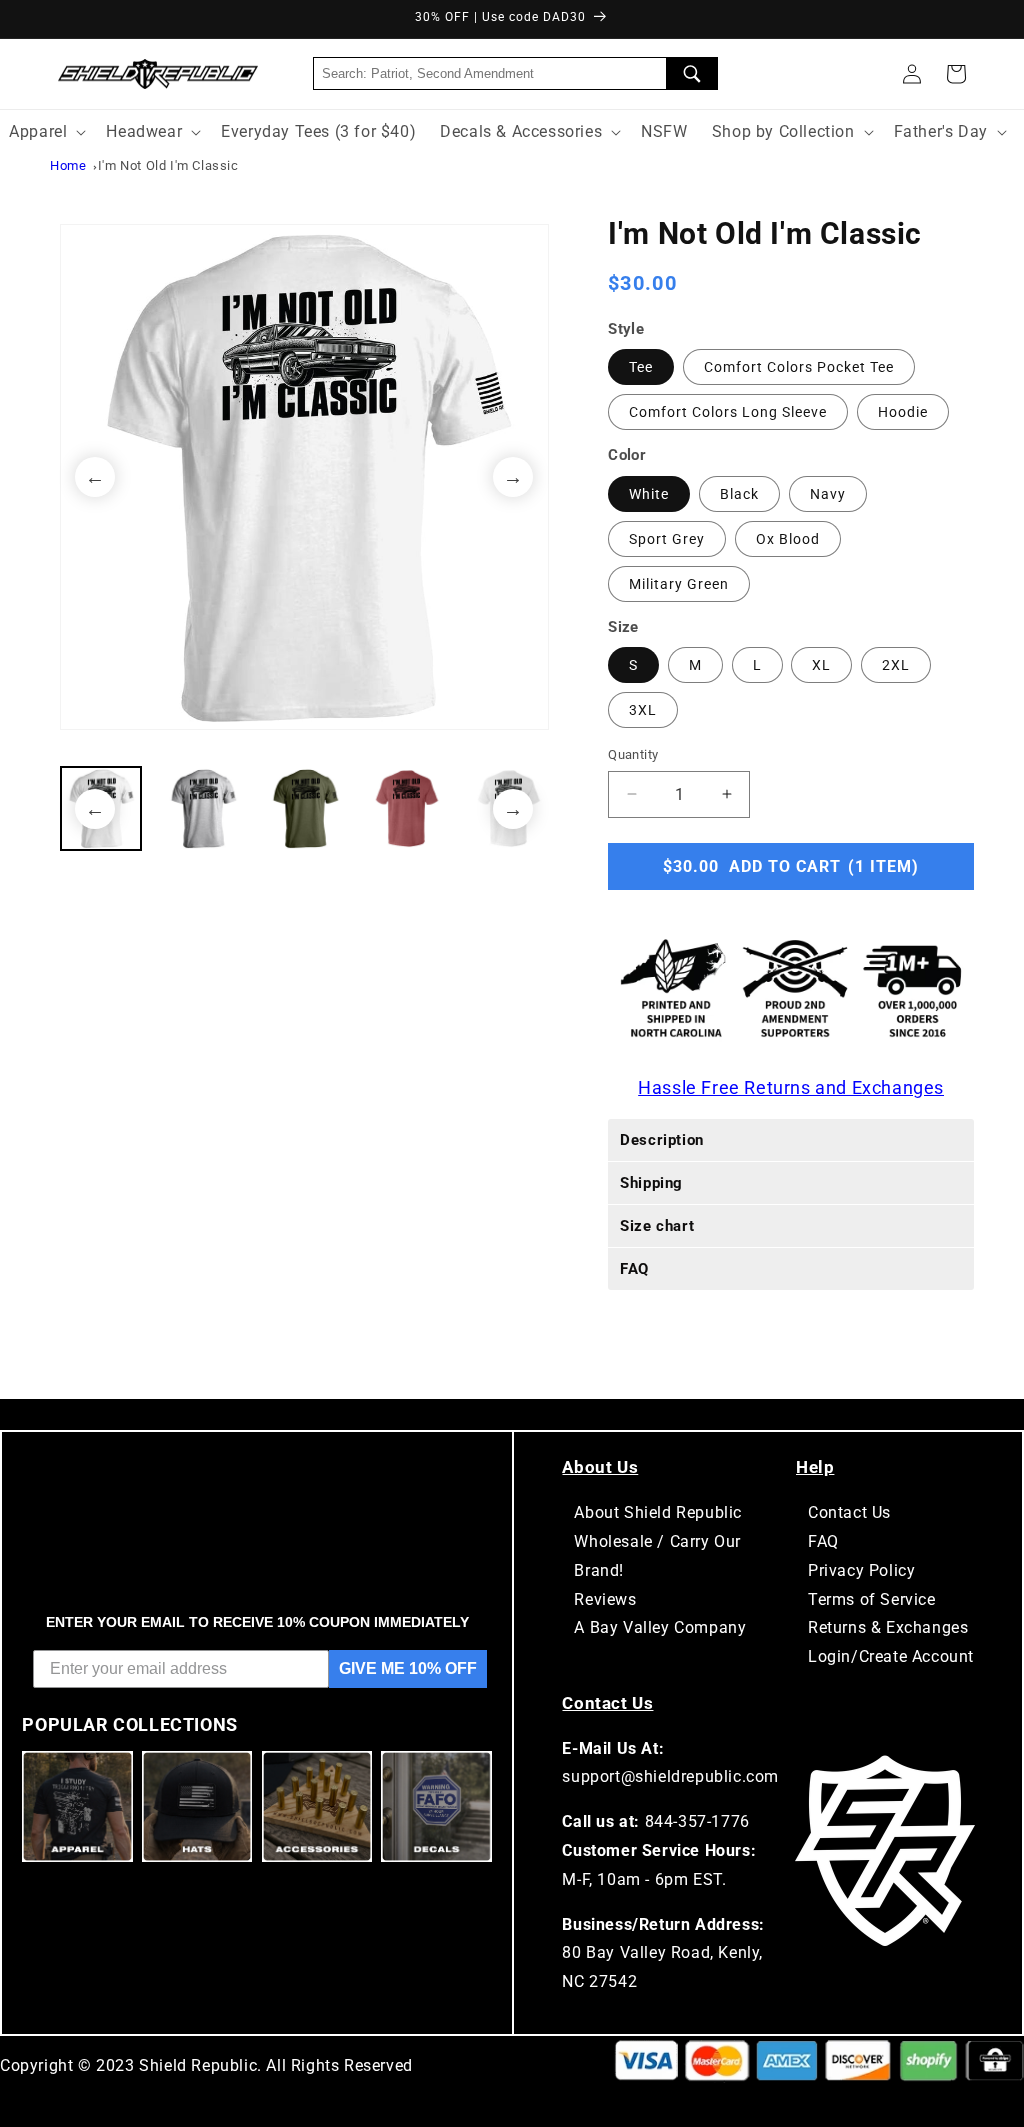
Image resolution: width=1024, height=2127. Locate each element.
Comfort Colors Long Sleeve (728, 412)
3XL (643, 710)
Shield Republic (198, 2065)
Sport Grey (667, 539)
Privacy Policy (861, 1570)
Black (739, 494)
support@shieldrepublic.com (670, 1776)
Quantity (633, 754)
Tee (641, 367)
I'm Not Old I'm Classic (168, 165)
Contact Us (849, 1512)
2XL (896, 665)
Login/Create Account (891, 1656)
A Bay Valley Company (660, 1627)
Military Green (679, 584)
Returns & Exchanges (888, 1627)
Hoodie (903, 412)
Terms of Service (872, 1599)
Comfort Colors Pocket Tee (799, 367)
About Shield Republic (658, 1512)
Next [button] (513, 477)
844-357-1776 (697, 1821)
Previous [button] (95, 477)
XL (821, 665)
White (649, 494)
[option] (304, 477)
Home (68, 165)
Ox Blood (788, 539)
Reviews (605, 1599)
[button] (956, 74)
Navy (828, 494)
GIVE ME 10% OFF (408, 1668)
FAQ (823, 1541)
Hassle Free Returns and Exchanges (791, 1087)
